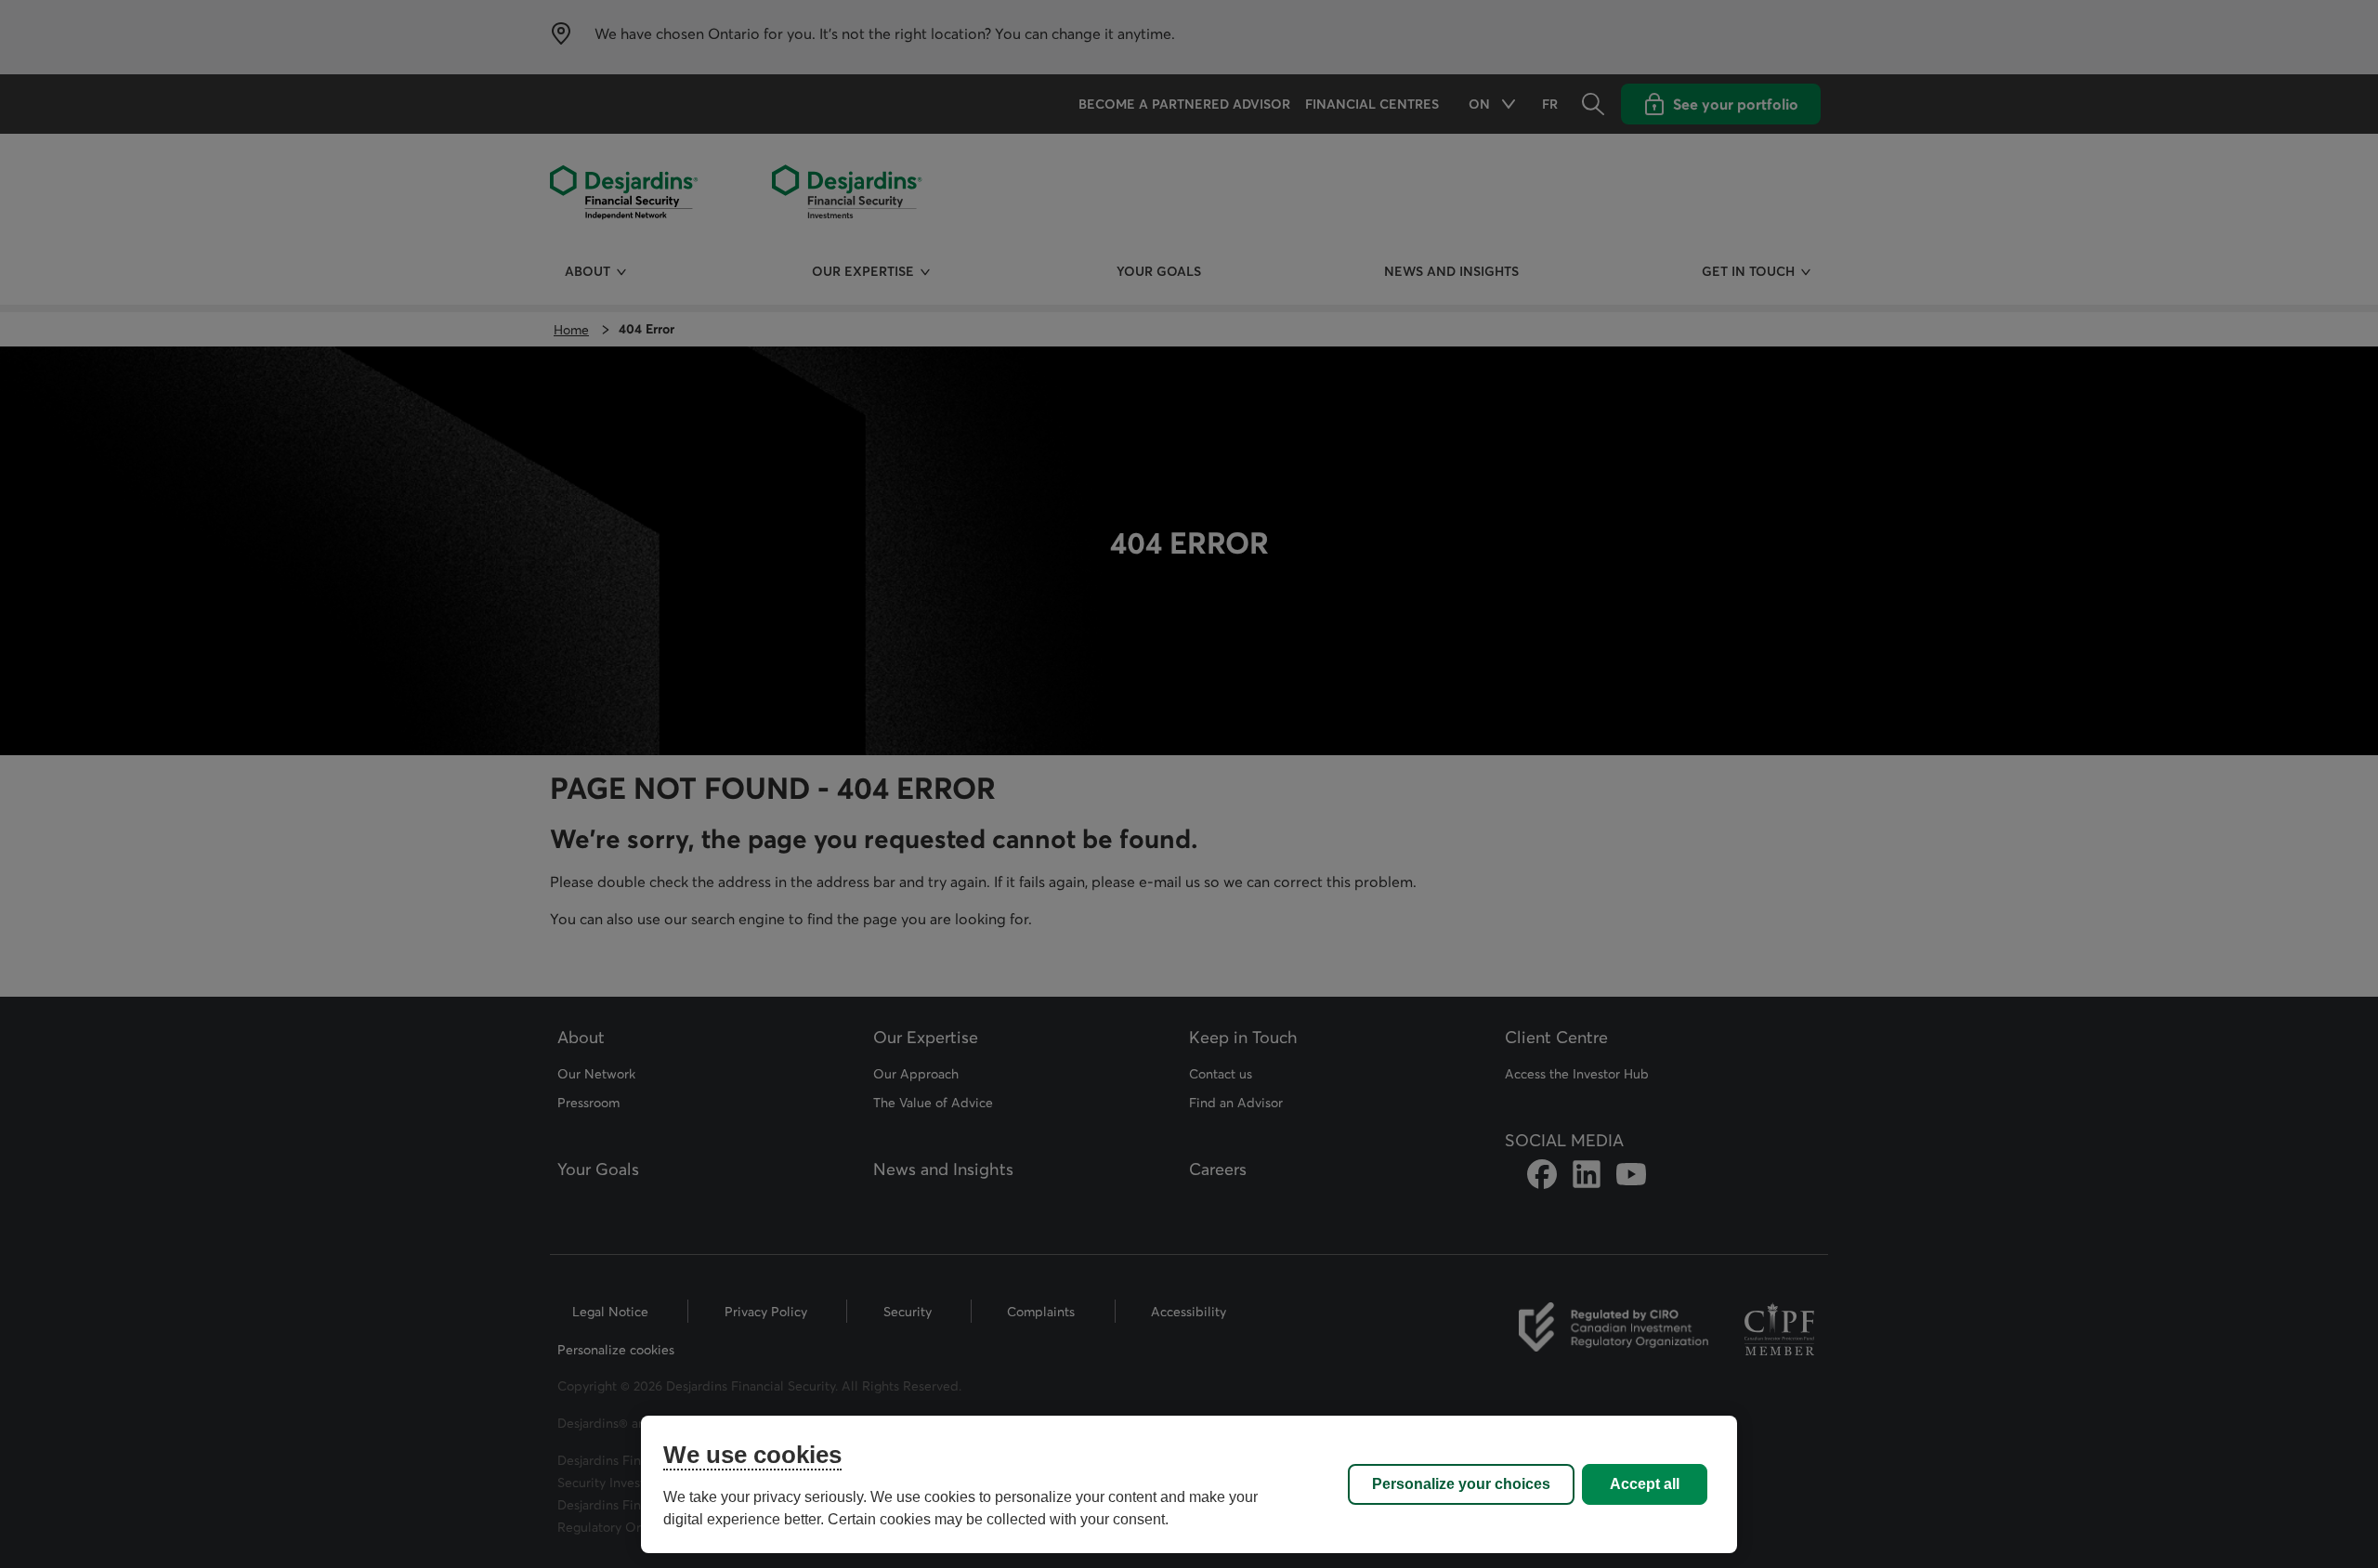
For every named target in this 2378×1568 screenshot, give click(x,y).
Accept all (1645, 1484)
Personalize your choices (1461, 1484)
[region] (1189, 1484)
